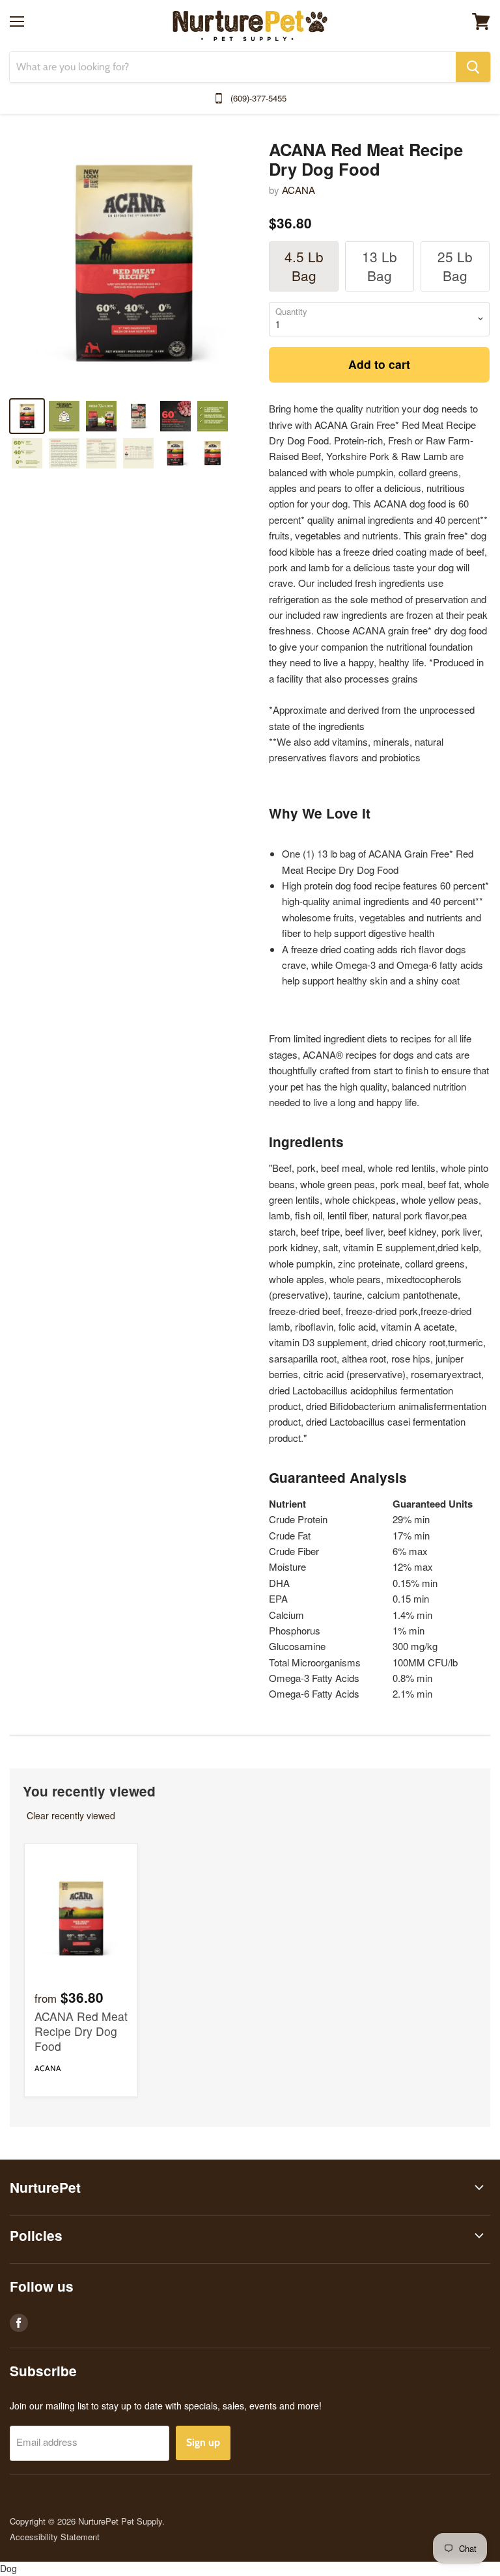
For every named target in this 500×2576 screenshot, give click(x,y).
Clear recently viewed (71, 1815)
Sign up (203, 2442)
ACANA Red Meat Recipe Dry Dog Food (81, 2031)
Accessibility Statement (55, 2537)
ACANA (299, 190)
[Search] (473, 67)
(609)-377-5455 (258, 98)
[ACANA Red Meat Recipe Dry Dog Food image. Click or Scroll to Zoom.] (134, 263)
